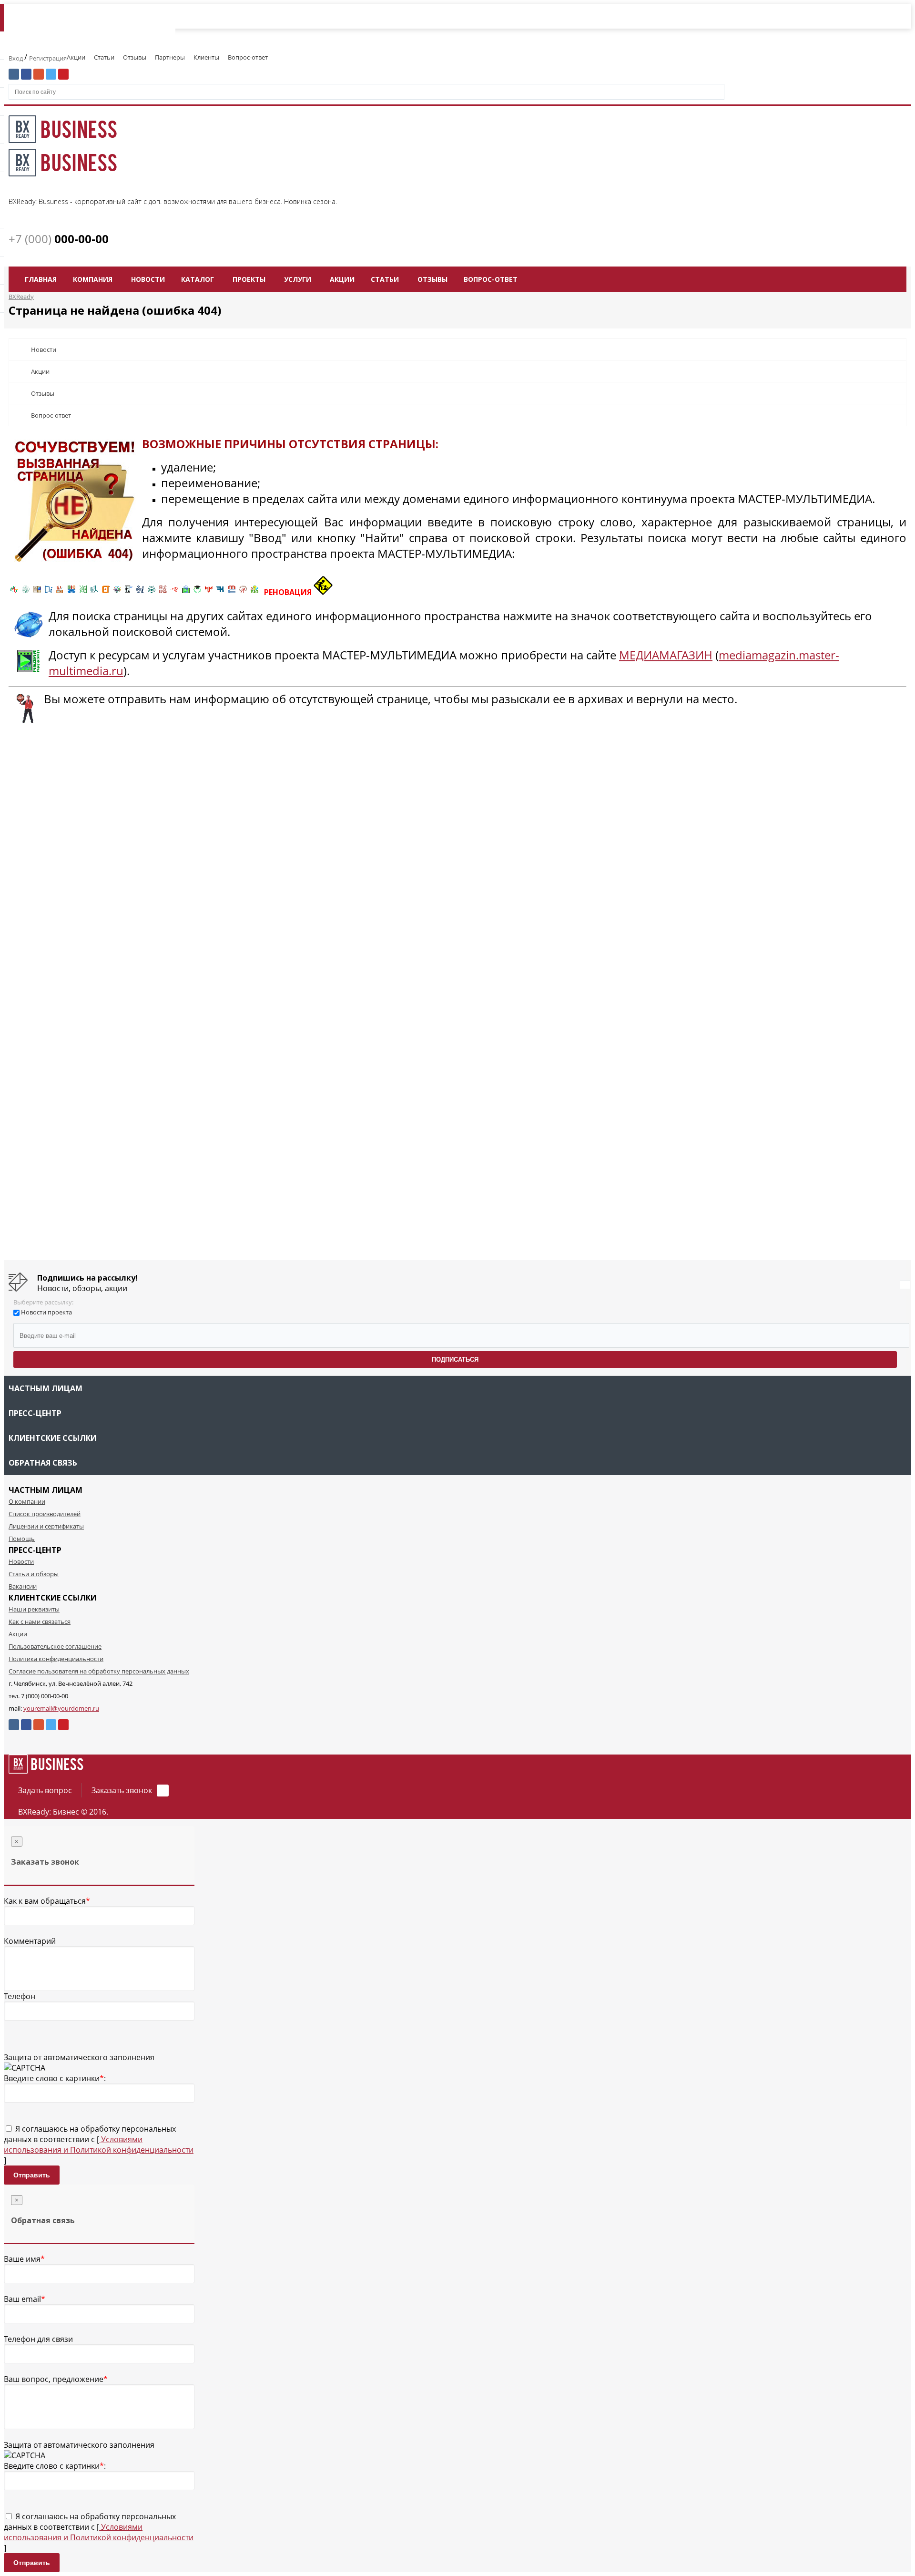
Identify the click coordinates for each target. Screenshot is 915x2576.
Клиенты (206, 57)
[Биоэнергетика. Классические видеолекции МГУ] (71, 592)
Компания (93, 279)
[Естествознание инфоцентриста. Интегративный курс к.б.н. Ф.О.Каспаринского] (26, 592)
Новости (148, 279)
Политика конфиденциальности (56, 1659)
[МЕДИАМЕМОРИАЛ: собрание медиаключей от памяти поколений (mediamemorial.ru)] (243, 592)
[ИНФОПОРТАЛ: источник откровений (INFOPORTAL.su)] (49, 592)
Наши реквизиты (34, 1609)
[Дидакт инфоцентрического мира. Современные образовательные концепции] (117, 592)
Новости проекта (46, 1312)
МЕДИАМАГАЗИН (666, 655)
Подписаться (455, 1360)
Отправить (32, 2175)
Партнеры (170, 57)
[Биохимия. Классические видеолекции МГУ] (60, 592)
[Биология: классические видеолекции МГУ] (83, 592)
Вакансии (23, 1586)
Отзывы (135, 57)
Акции (76, 57)
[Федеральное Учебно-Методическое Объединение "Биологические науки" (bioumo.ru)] (197, 592)
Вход (16, 58)
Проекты (249, 279)
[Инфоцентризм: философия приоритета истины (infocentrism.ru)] (140, 592)
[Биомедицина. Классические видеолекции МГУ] (94, 592)
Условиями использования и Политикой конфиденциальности (99, 2145)
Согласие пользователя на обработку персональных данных (99, 1671)
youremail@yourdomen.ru (61, 1708)
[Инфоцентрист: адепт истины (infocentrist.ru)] (152, 592)
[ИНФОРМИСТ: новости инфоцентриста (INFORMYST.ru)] (37, 592)
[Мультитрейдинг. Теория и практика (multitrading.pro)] (14, 592)
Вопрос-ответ (248, 57)
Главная (41, 279)
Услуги (298, 279)
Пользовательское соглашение (55, 1646)
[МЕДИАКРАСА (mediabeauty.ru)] (174, 592)
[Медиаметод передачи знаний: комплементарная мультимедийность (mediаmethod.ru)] (232, 592)
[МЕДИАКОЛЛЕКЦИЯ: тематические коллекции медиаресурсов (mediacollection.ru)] (163, 592)
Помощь (22, 1539)
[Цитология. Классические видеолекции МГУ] (106, 592)
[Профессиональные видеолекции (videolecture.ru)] (129, 592)
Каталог (198, 279)
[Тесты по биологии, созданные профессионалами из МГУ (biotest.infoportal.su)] (254, 592)
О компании (27, 1501)
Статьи (104, 57)
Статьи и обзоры (34, 1574)
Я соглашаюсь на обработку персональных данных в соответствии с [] (99, 2145)
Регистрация (48, 58)
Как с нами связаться (40, 1622)
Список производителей (45, 1514)
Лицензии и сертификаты (46, 1526)
